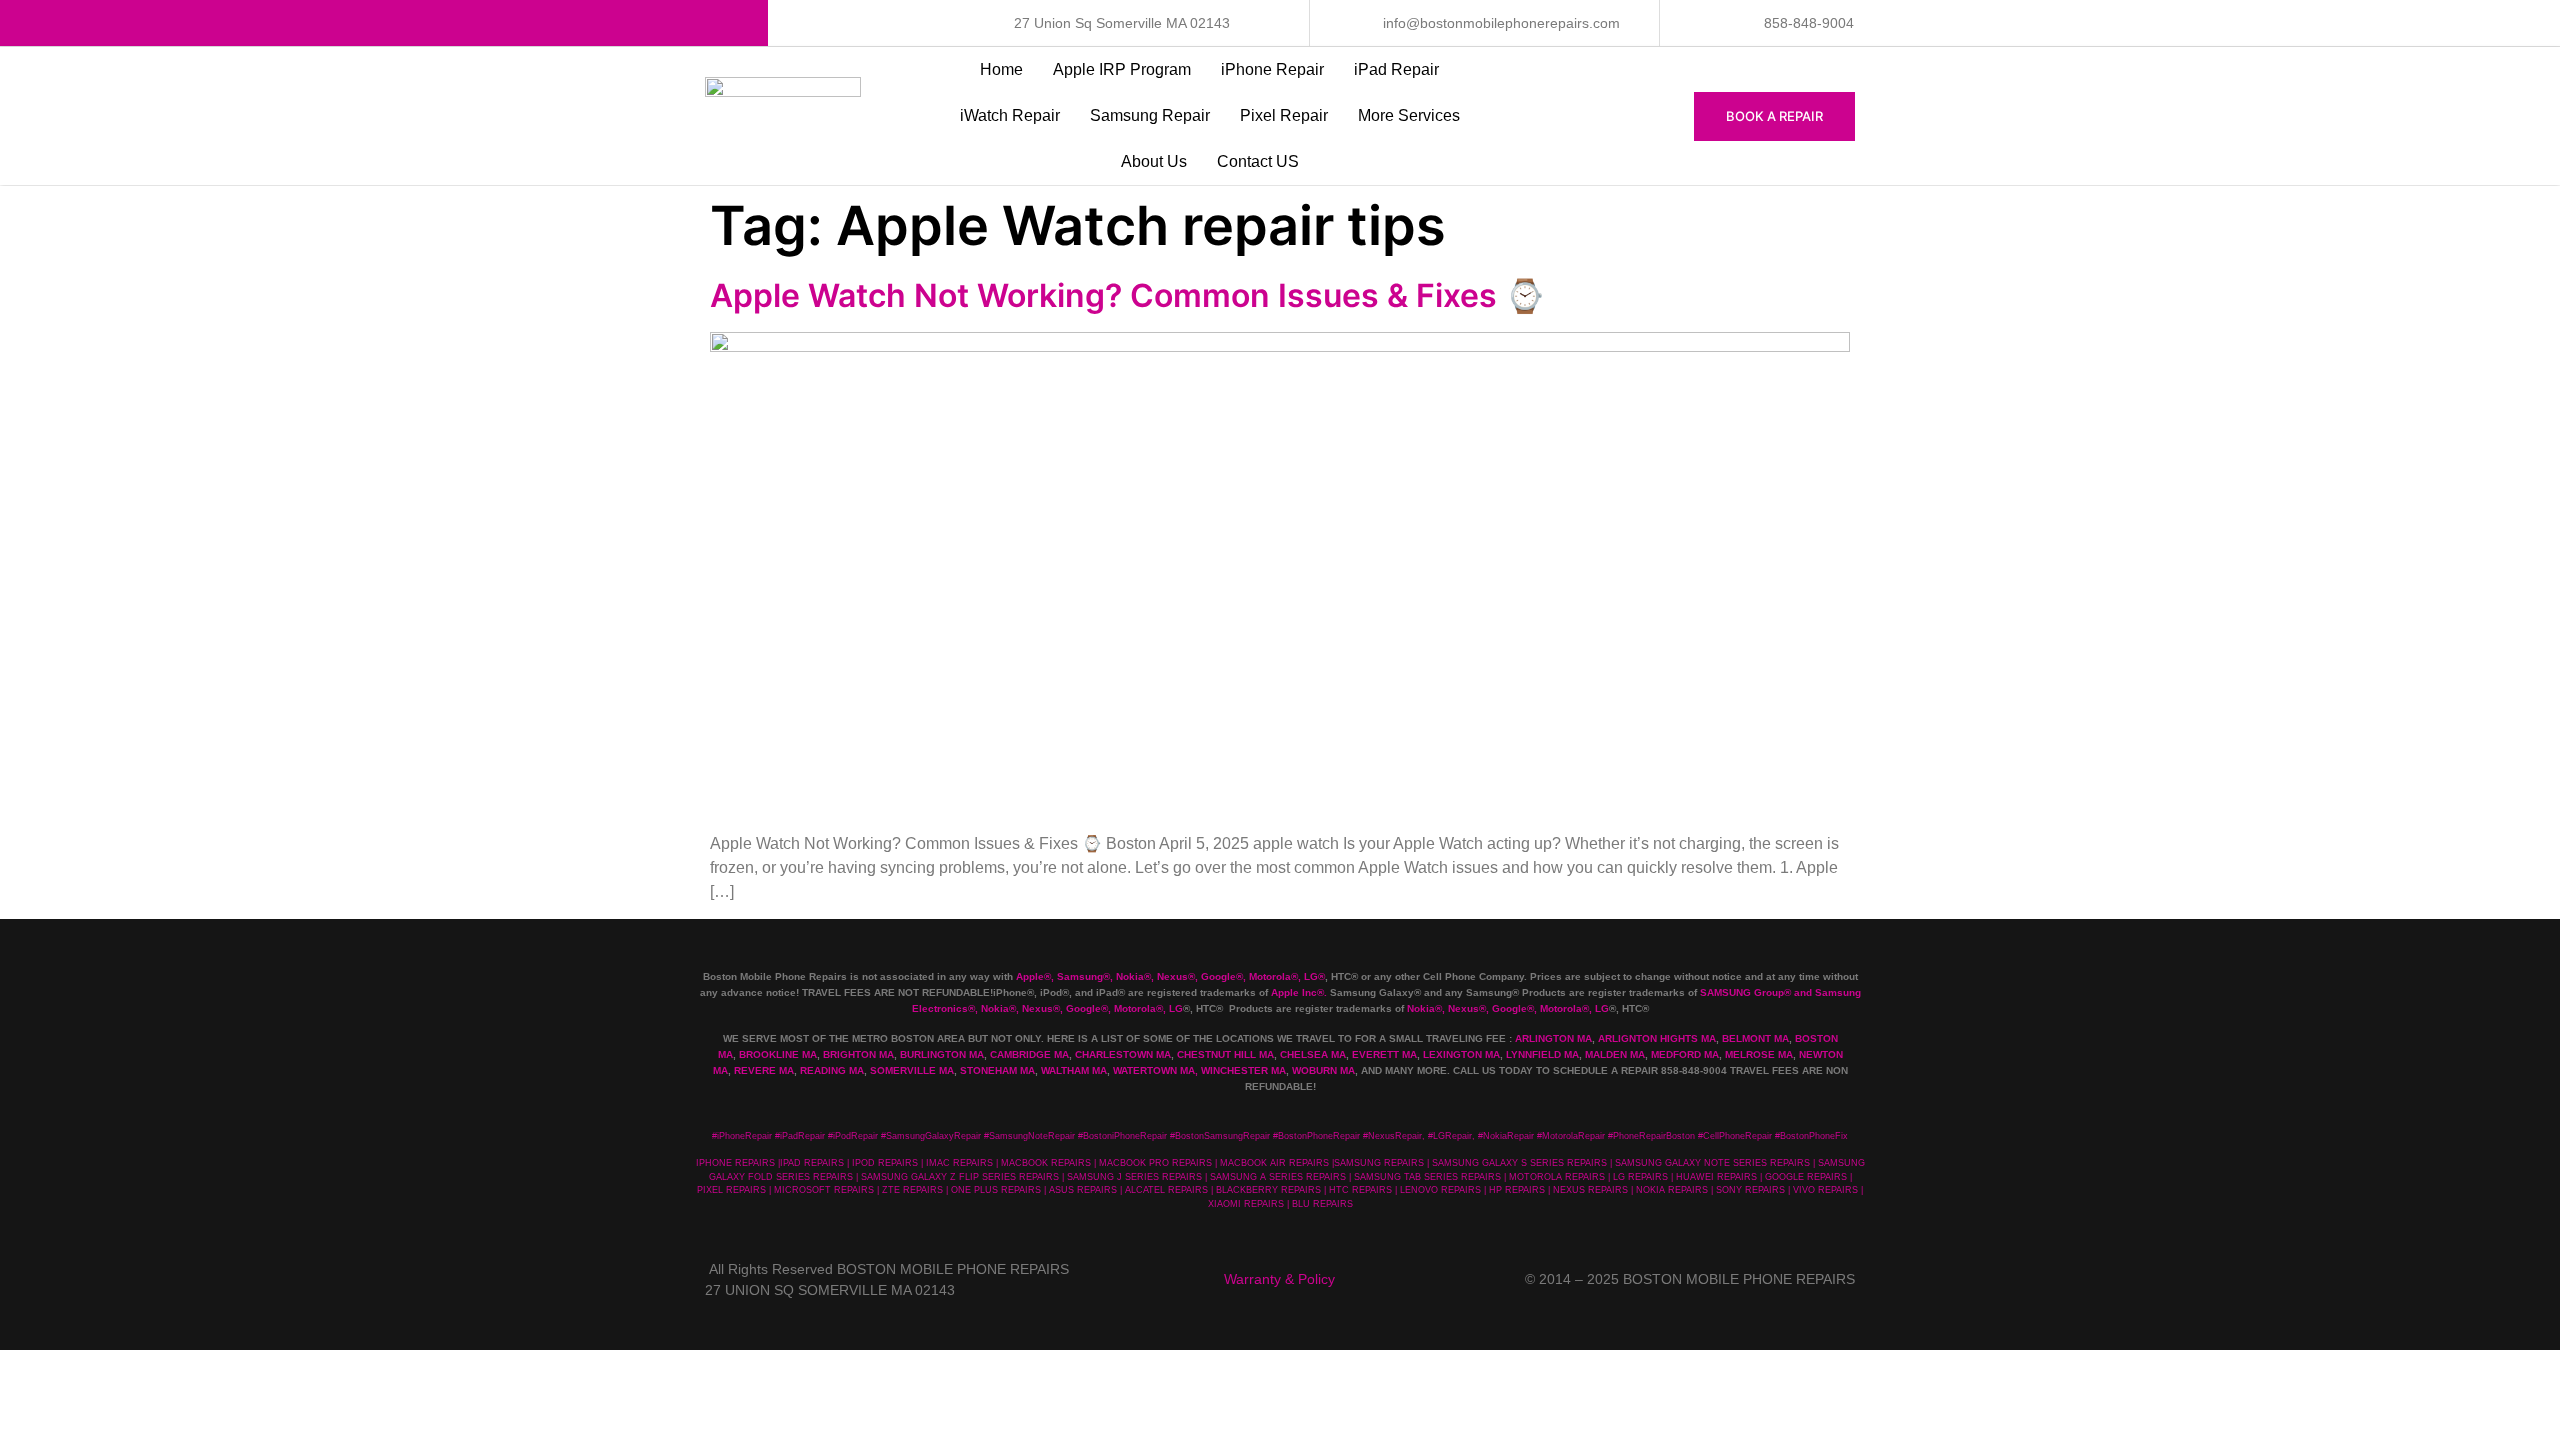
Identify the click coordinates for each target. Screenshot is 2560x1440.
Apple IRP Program (1122, 69)
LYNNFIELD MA (1542, 1054)
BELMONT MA (1755, 1038)
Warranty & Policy (1279, 1279)
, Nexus (1169, 976)
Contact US (1258, 161)
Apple (1030, 976)
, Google (1215, 976)
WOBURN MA (1323, 1070)
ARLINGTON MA (1553, 1038)
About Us (1154, 161)
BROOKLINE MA (778, 1054)
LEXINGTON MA (1461, 1054)
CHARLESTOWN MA (1123, 1054)
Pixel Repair (1284, 115)
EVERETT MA (1384, 1054)
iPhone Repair (1272, 69)
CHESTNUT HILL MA (1225, 1054)
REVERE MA (764, 1070)
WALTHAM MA (1074, 1070)
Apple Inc (1294, 992)
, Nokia (1127, 976)
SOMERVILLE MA (912, 1070)
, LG (1308, 976)
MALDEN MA (1615, 1054)
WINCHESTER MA (1243, 1070)
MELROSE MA (1759, 1054)
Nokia (995, 1008)
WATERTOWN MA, (1155, 1070)
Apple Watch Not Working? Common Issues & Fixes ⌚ (1127, 295)
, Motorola (1267, 976)
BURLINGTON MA (942, 1054)
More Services (1409, 115)
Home (1001, 69)
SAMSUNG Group (1742, 992)
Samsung (1080, 976)
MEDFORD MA (1685, 1054)
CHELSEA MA (1313, 1054)
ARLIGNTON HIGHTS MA (1657, 1038)
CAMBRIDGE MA (1029, 1054)
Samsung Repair (1150, 115)
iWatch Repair (1010, 115)
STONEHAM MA (997, 1070)
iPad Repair (1396, 69)
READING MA (832, 1070)
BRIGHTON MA (858, 1054)
